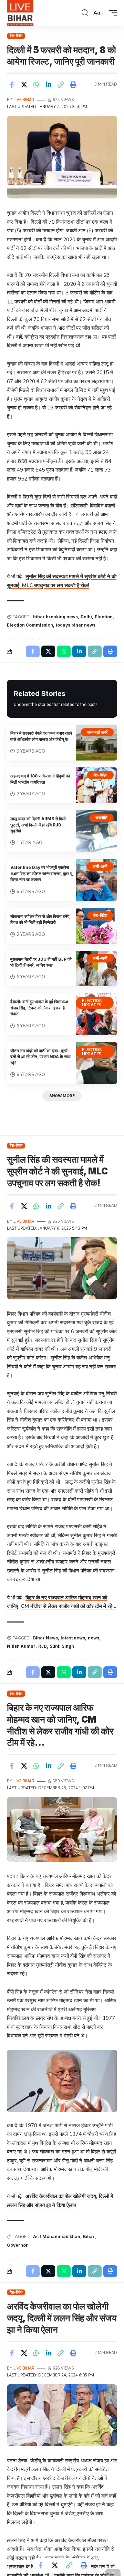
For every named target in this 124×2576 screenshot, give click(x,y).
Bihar (89, 2236)
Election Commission (30, 625)
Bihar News (45, 1638)
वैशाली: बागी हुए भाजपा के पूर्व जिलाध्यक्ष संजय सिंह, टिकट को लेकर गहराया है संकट (39, 1008)
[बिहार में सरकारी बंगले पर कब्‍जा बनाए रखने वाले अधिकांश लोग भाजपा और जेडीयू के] (96, 743)
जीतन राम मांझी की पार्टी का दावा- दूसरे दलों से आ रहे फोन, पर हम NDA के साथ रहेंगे (40, 1057)
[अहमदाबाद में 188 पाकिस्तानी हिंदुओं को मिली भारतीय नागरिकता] (96, 785)
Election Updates (92, 1003)
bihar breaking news (55, 617)
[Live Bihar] (20, 13)
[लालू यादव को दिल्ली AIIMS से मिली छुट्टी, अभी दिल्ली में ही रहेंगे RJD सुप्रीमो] (96, 831)
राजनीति (101, 818)
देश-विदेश (16, 36)
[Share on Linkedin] (49, 85)
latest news (73, 1638)
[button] (85, 13)
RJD (43, 1646)
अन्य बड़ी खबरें (97, 732)
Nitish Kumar (21, 1646)
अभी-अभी (100, 866)
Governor (17, 2245)
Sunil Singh (62, 1646)
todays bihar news (76, 625)
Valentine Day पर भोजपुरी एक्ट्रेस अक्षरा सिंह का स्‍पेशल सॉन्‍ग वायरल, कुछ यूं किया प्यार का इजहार (41, 873)
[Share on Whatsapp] (36, 85)
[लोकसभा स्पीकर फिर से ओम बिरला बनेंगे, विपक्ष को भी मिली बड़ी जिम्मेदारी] (96, 926)
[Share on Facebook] (12, 85)
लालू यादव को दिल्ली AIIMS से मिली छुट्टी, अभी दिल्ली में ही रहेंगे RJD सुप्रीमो (38, 825)
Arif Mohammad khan (57, 2236)
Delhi (86, 617)
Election (104, 617)
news (94, 1638)
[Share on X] (24, 85)
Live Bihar (24, 100)
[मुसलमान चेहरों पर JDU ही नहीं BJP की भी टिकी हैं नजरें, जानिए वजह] (96, 969)
